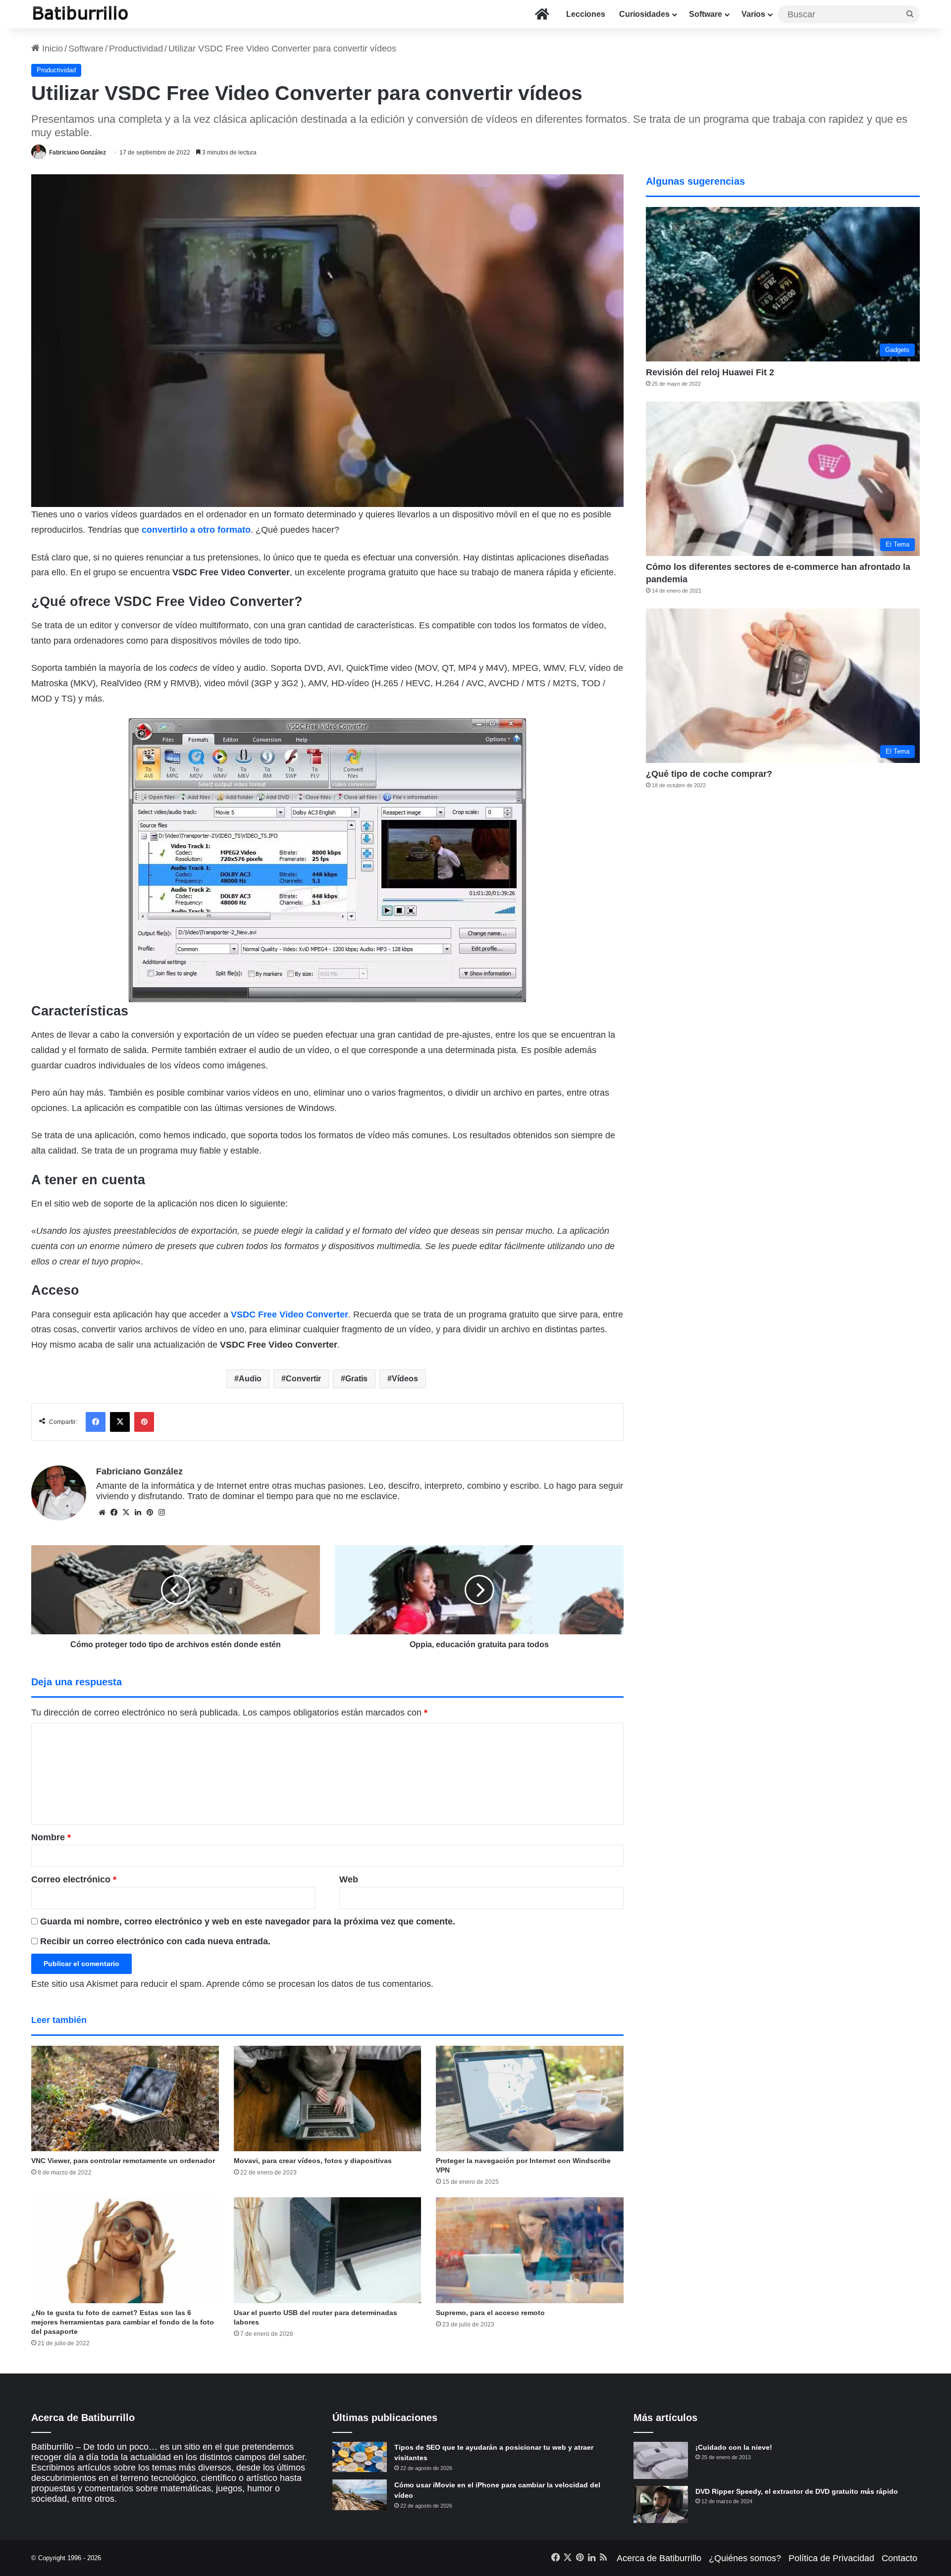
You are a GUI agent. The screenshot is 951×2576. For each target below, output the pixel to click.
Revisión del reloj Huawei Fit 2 (710, 372)
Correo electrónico (74, 1879)
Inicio (51, 49)
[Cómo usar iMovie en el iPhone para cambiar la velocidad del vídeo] (360, 2495)
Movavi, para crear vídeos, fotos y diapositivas (313, 2161)
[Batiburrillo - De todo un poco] (81, 14)
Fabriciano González (78, 152)
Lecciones (586, 14)
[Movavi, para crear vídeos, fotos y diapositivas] (328, 2099)
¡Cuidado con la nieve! (734, 2447)
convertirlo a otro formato (196, 530)
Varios (753, 14)
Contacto (899, 2558)
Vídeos (405, 1379)
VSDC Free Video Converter (290, 1314)
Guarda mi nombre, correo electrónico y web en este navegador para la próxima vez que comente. (248, 1921)
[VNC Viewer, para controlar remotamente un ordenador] (125, 2099)
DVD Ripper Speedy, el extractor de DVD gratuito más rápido (797, 2491)
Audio (250, 1379)
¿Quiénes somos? (745, 2558)
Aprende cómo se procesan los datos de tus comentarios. (320, 1984)
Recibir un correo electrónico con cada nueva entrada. (155, 1941)
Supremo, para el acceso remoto (490, 2313)
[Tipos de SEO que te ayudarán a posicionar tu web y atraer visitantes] (360, 2457)
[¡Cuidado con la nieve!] (661, 2460)
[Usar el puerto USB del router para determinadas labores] (328, 2250)
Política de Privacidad (831, 2558)
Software (706, 14)
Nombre (51, 1837)
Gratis (356, 1379)
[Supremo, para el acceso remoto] (530, 2250)
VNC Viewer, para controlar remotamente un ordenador (123, 2161)
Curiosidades (644, 14)
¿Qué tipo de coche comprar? (709, 774)
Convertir (303, 1379)
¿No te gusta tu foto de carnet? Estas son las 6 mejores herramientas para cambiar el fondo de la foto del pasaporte (123, 2322)
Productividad (136, 49)
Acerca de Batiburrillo (659, 2558)
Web (349, 1879)
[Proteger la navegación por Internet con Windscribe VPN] (530, 2099)
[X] (126, 1513)
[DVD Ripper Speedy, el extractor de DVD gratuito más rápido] (661, 2504)
